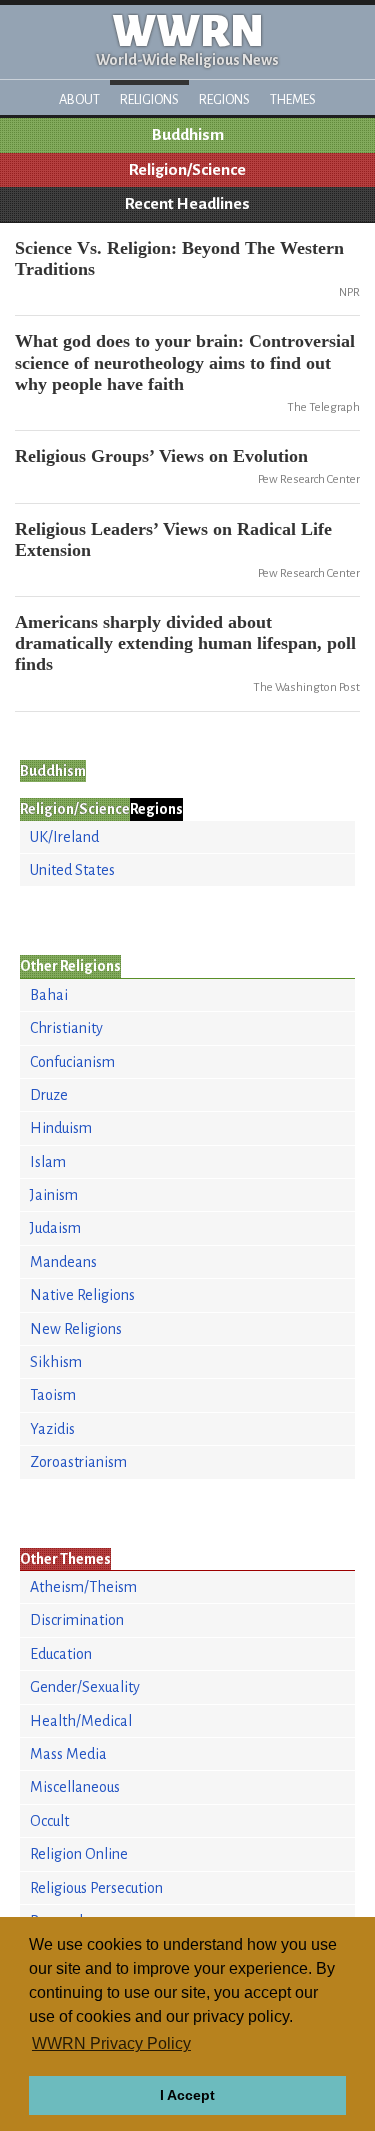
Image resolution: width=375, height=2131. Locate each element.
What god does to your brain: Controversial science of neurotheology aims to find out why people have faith (185, 362)
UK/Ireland (64, 837)
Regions (224, 99)
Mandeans (63, 1262)
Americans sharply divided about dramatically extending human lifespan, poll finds (185, 643)
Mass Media (68, 1754)
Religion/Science (187, 170)
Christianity (66, 1028)
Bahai (49, 995)
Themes (293, 99)
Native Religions (82, 1295)
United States (72, 870)
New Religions (76, 1329)
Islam (48, 1162)
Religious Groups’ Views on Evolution (161, 456)
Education (61, 1654)
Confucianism (72, 1062)
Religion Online (79, 1854)
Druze (49, 1095)
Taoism (53, 1395)
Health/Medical (81, 1721)
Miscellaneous (75, 1787)
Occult (49, 1821)
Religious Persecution (96, 1888)
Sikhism (56, 1362)
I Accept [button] (187, 2095)
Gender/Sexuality (85, 1687)
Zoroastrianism (78, 1462)
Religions (149, 99)
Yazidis (52, 1429)
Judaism (55, 1228)
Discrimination (77, 1620)
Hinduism (61, 1128)
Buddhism (188, 135)
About (79, 99)
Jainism (54, 1195)
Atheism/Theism (83, 1587)
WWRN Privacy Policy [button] (111, 2043)
